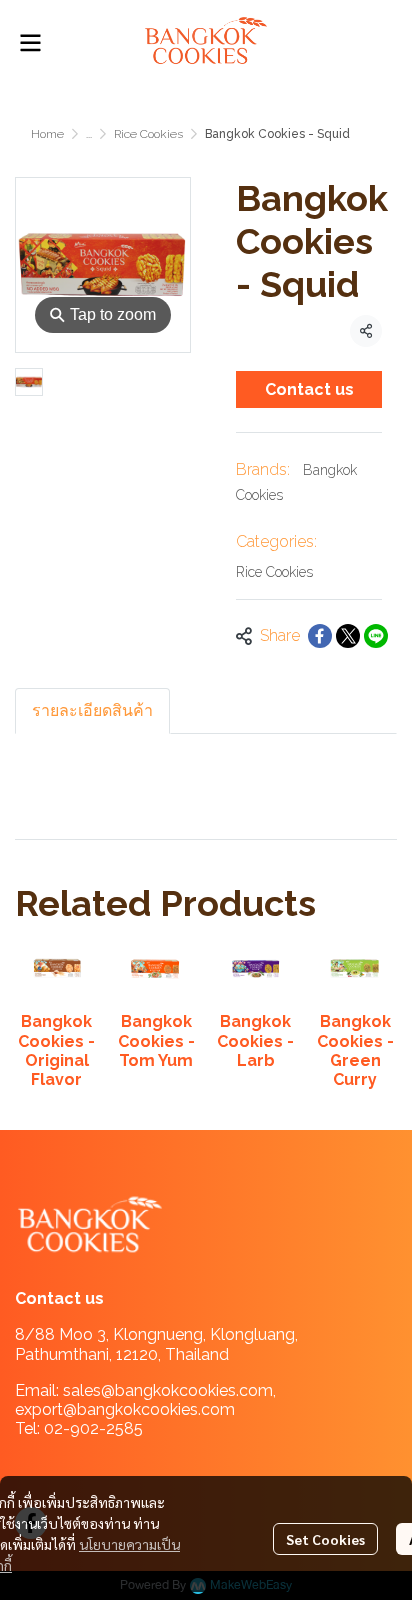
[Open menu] (30, 43)
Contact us (309, 389)
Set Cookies (325, 1539)
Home (47, 134)
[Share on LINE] (376, 636)
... (89, 134)
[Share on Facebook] (320, 636)
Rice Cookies (148, 134)
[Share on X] (348, 636)
